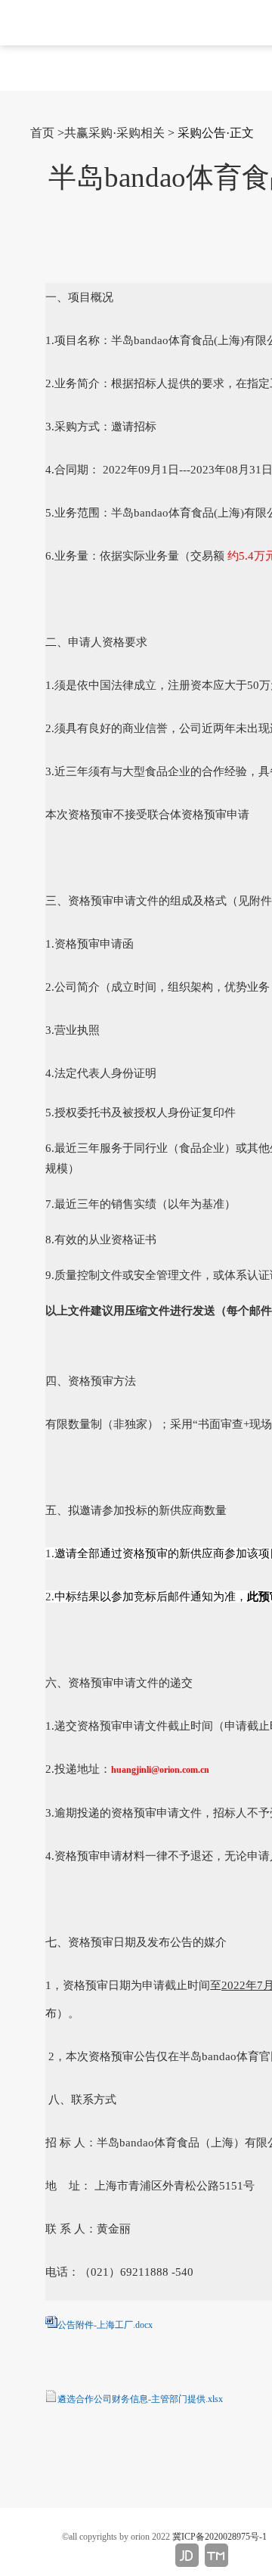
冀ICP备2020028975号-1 (219, 2537)
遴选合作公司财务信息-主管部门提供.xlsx (140, 2399)
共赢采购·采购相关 (114, 133)
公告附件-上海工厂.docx (105, 2325)
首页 (42, 133)
